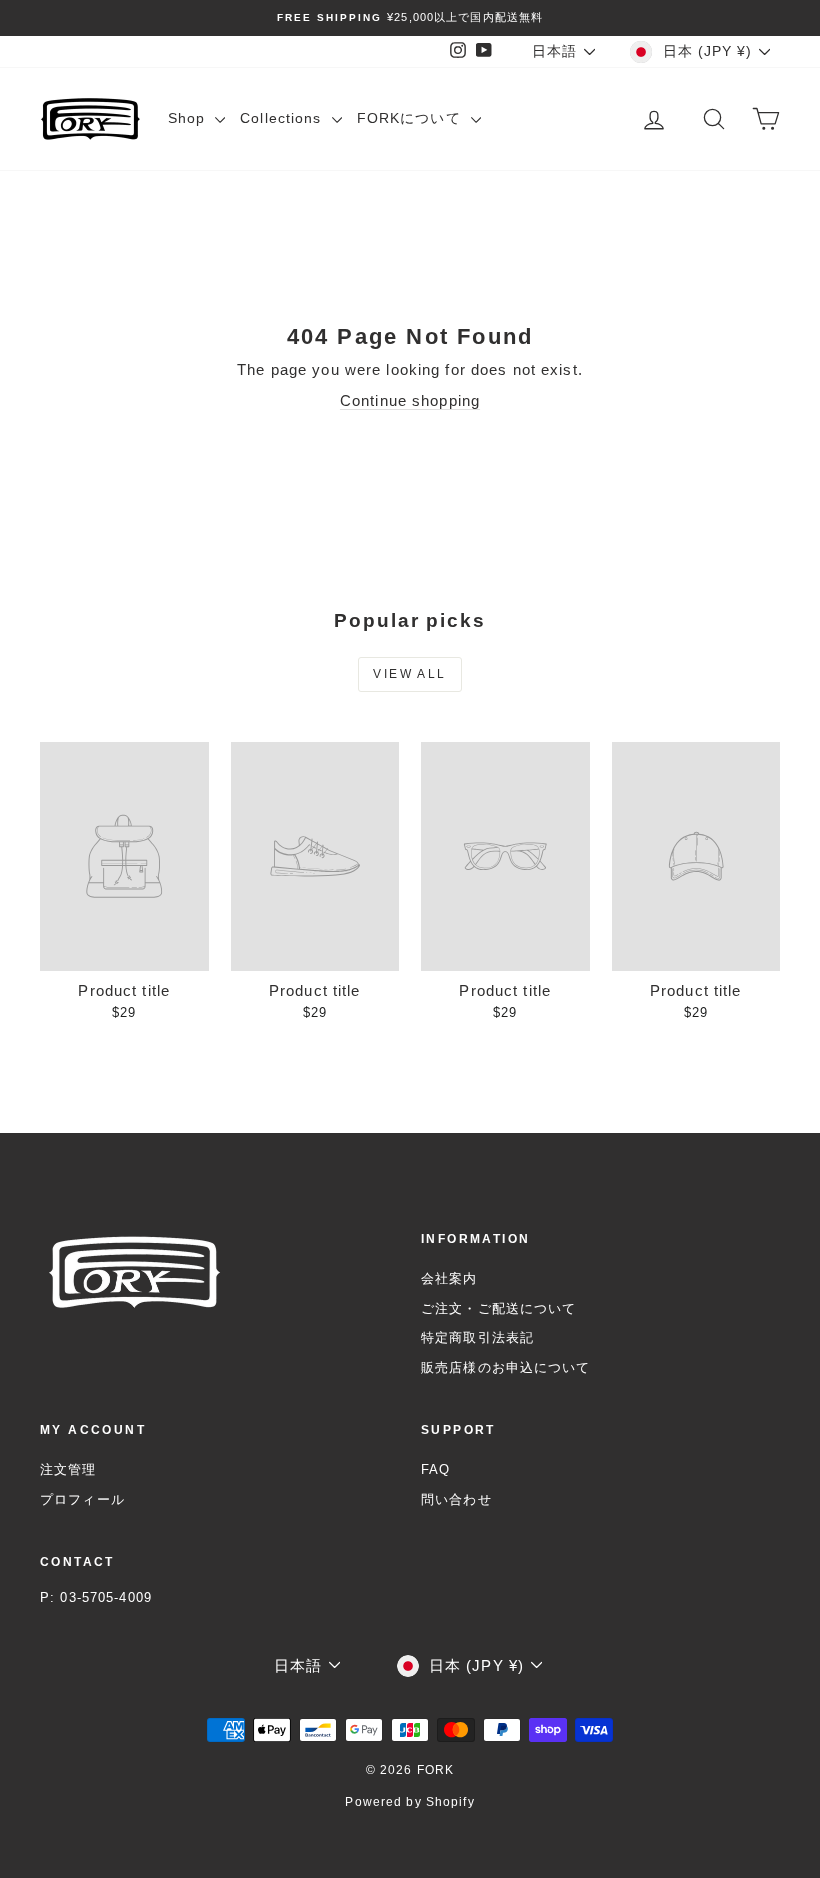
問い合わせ (456, 1499)
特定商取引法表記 (477, 1337)
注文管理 (68, 1469)
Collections (283, 118)
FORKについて (411, 118)
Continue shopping (410, 400)
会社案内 (449, 1278)
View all (409, 674)
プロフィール (82, 1499)
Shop (189, 118)
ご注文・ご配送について (498, 1308)
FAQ (435, 1469)
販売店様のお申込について (506, 1367)
